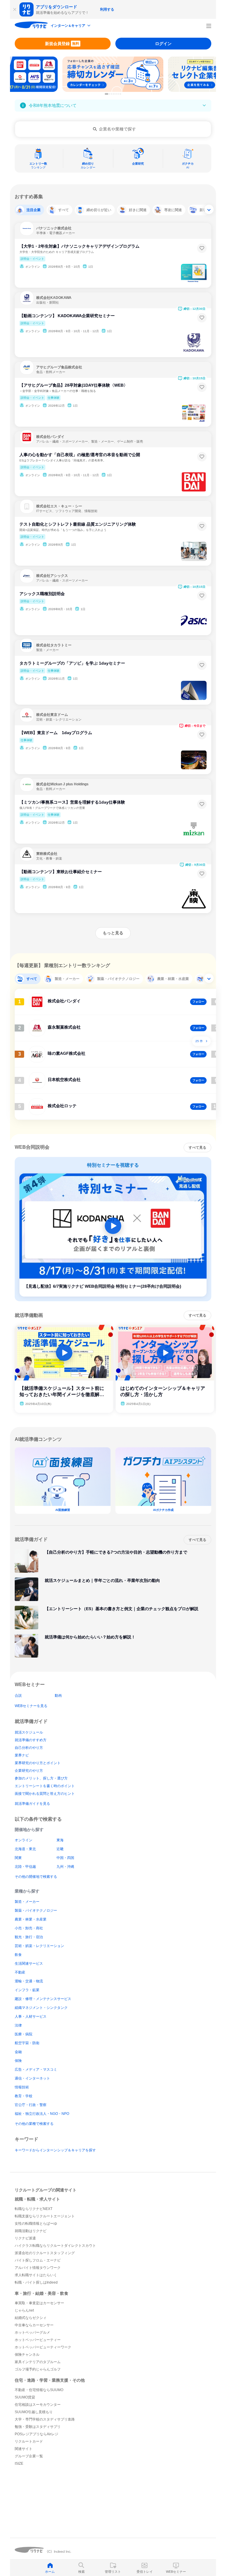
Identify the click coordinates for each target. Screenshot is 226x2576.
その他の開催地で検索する (36, 1877)
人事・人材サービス (31, 2017)
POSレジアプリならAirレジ (36, 2434)
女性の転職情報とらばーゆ (36, 2224)
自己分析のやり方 (29, 1748)
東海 (60, 1840)
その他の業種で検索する (34, 2124)
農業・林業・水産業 (31, 1919)
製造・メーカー (27, 1902)
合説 (18, 1696)
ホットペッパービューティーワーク (43, 2347)
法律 (18, 2025)
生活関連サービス (29, 1964)
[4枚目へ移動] (114, 94)
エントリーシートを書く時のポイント (45, 1786)
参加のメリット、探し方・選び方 (41, 1778)
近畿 (60, 1849)
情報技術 (22, 2087)
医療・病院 (24, 2034)
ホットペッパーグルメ (32, 2332)
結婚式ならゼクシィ (31, 2318)
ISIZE (19, 2464)
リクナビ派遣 (25, 2238)
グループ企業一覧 (29, 2456)
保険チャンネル (27, 2355)
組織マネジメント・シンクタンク (41, 2008)
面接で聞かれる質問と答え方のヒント (45, 1794)
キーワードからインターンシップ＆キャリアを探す (55, 2150)
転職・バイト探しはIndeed (36, 2282)
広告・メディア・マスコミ (36, 2070)
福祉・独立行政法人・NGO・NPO (42, 2114)
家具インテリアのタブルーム (38, 2362)
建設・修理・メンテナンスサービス (43, 1999)
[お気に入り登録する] (202, 248)
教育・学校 (24, 2096)
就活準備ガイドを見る (32, 1804)
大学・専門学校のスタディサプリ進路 (45, 2419)
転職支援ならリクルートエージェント (45, 2216)
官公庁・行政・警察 (31, 2105)
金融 (18, 2052)
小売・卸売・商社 (29, 1928)
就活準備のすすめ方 (31, 1740)
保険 (18, 2061)
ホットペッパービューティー (38, 2340)
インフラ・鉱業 (27, 1990)
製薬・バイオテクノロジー (36, 1911)
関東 (18, 1858)
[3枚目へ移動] (112, 94)
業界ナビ (22, 1755)
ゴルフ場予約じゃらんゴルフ (38, 2369)
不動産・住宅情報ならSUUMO (39, 2390)
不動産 (20, 1972)
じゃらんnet (24, 2310)
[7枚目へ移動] (120, 94)
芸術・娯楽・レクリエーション (39, 1946)
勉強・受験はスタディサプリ (38, 2427)
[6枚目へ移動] (118, 94)
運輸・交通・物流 (29, 1981)
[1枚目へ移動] (107, 94)
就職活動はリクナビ (31, 2231)
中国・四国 (65, 1858)
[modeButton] (71, 26)
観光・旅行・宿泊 (29, 1937)
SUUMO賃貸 (25, 2397)
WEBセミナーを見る (31, 1706)
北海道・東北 (25, 1849)
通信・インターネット (32, 2078)
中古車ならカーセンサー (34, 2325)
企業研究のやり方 (29, 1771)
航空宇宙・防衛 (27, 2043)
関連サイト (24, 2449)
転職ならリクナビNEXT (34, 2209)
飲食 (18, 1955)
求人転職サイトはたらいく (36, 2275)
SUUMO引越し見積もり (34, 2412)
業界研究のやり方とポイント (38, 1763)
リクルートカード (29, 2441)
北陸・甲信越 (25, 1867)
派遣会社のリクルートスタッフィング (45, 2253)
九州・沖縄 (65, 1867)
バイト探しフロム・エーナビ (38, 2260)
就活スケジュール (29, 1732)
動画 (58, 1696)
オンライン (24, 1840)
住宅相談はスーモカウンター (38, 2405)
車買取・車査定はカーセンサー (39, 2303)
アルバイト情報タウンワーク (38, 2268)
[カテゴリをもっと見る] (209, 209)
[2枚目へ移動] (110, 94)
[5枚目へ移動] (116, 94)
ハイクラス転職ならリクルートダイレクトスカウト (55, 2246)
